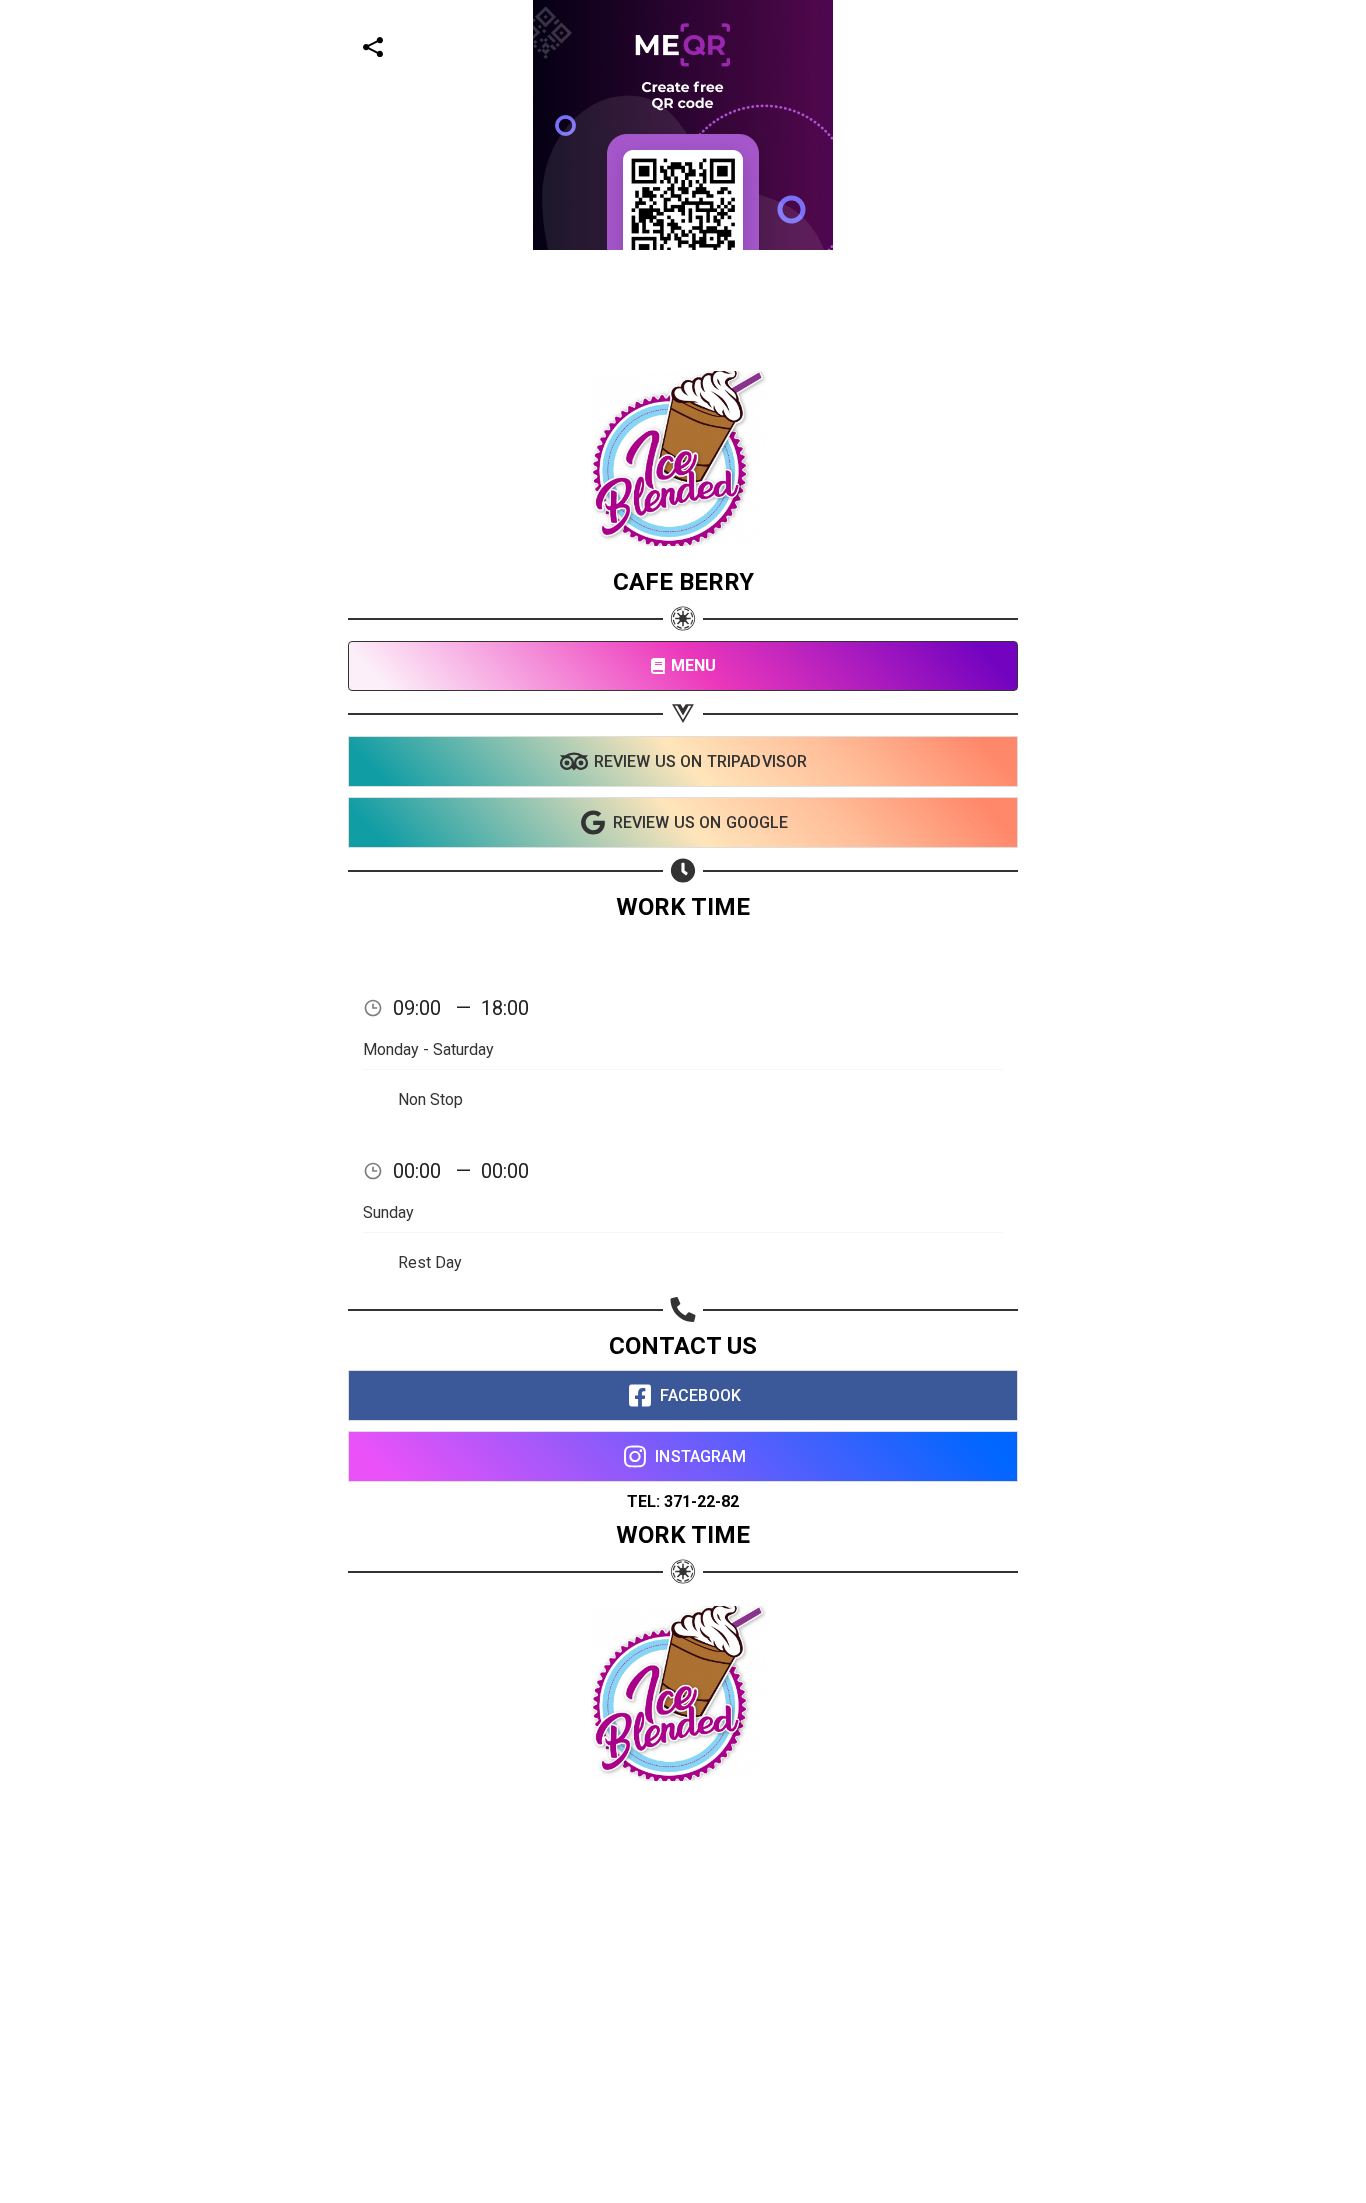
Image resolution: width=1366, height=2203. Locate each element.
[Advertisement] (600, 390)
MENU (694, 665)
